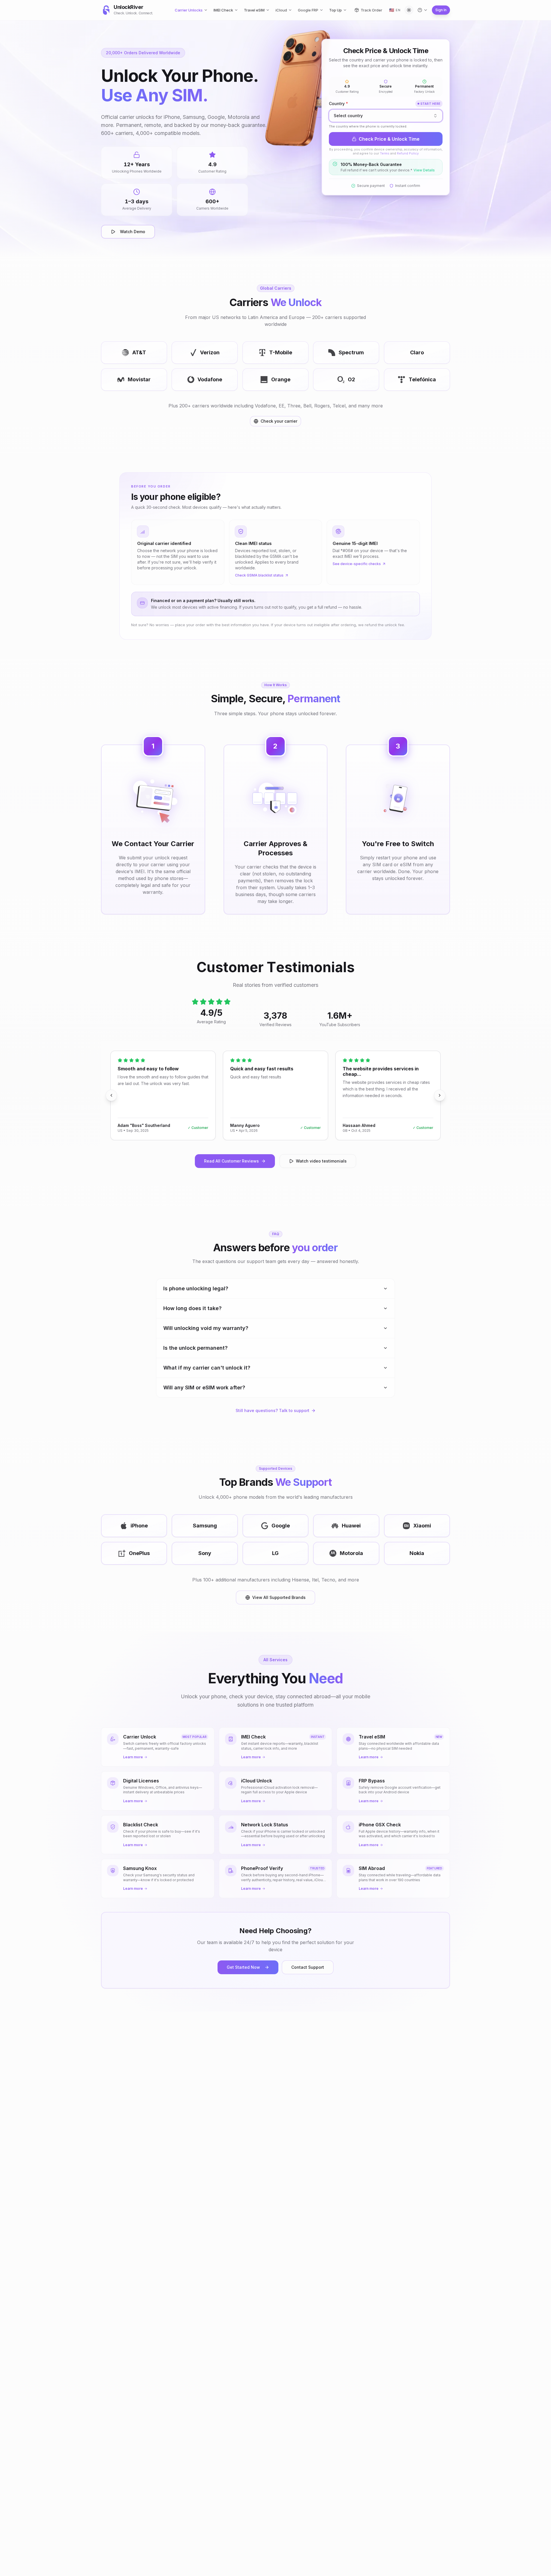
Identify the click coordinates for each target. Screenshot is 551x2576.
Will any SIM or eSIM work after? (204, 1387)
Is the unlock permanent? (195, 1348)
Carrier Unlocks (189, 10)
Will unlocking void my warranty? (206, 1328)
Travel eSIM (254, 10)
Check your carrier (279, 421)
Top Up (335, 10)
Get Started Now (243, 1967)
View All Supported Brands (279, 1597)
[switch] (409, 10)
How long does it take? (192, 1308)
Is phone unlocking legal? (196, 1288)
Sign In (441, 10)
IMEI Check (223, 10)
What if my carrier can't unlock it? (207, 1368)
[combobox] (386, 116)
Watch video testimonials (321, 1161)
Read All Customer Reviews (231, 1161)
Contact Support (308, 1967)
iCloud (281, 10)
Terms (385, 153)
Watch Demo (133, 232)
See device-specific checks (357, 564)
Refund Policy (408, 153)
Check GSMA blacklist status (259, 575)
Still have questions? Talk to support (272, 1410)
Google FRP (308, 10)
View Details (424, 170)
